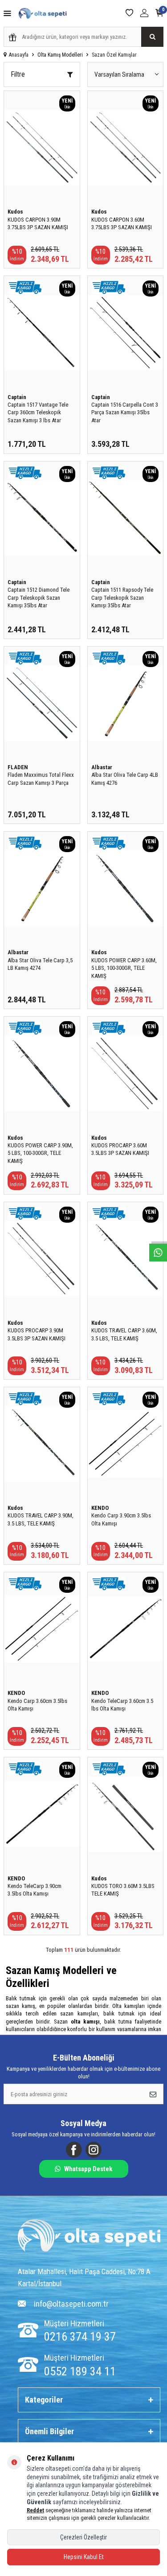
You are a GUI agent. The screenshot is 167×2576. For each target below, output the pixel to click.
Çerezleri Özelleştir (83, 2537)
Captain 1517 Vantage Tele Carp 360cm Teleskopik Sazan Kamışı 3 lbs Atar (38, 412)
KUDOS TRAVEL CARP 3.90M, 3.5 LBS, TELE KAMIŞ (41, 1519)
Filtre (18, 74)
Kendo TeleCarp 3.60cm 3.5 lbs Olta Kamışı (122, 1705)
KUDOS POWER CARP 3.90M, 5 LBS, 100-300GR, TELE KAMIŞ (40, 1153)
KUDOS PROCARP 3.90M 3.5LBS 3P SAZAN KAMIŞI (37, 1334)
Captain (17, 397)
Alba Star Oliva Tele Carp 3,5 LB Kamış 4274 (40, 964)
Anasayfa (19, 55)
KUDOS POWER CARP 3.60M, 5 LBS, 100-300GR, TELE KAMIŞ (124, 968)
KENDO (100, 1508)
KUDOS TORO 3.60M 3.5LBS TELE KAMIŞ (123, 1890)
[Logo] (89, 2237)
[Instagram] (94, 2150)
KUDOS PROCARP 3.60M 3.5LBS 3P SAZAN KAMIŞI (120, 1149)
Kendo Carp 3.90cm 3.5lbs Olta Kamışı (121, 1519)
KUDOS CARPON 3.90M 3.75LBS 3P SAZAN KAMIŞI (38, 223)
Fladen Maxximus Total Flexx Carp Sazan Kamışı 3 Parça (41, 779)
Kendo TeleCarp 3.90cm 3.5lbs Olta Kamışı (35, 1890)
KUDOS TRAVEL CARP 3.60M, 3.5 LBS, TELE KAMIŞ (124, 1334)
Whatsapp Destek (88, 2169)
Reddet (35, 2510)
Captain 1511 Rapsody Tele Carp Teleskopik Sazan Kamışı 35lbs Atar (122, 598)
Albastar (102, 767)
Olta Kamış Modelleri (60, 55)
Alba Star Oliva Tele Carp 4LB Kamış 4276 (125, 779)
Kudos (15, 212)
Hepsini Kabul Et (84, 2557)
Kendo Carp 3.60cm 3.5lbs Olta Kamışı (37, 1705)
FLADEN (18, 767)
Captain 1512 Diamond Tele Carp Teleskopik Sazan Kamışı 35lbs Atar (39, 598)
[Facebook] (74, 2150)
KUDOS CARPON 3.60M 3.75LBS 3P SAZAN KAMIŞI (122, 223)
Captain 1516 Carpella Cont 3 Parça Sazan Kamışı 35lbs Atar (125, 412)
